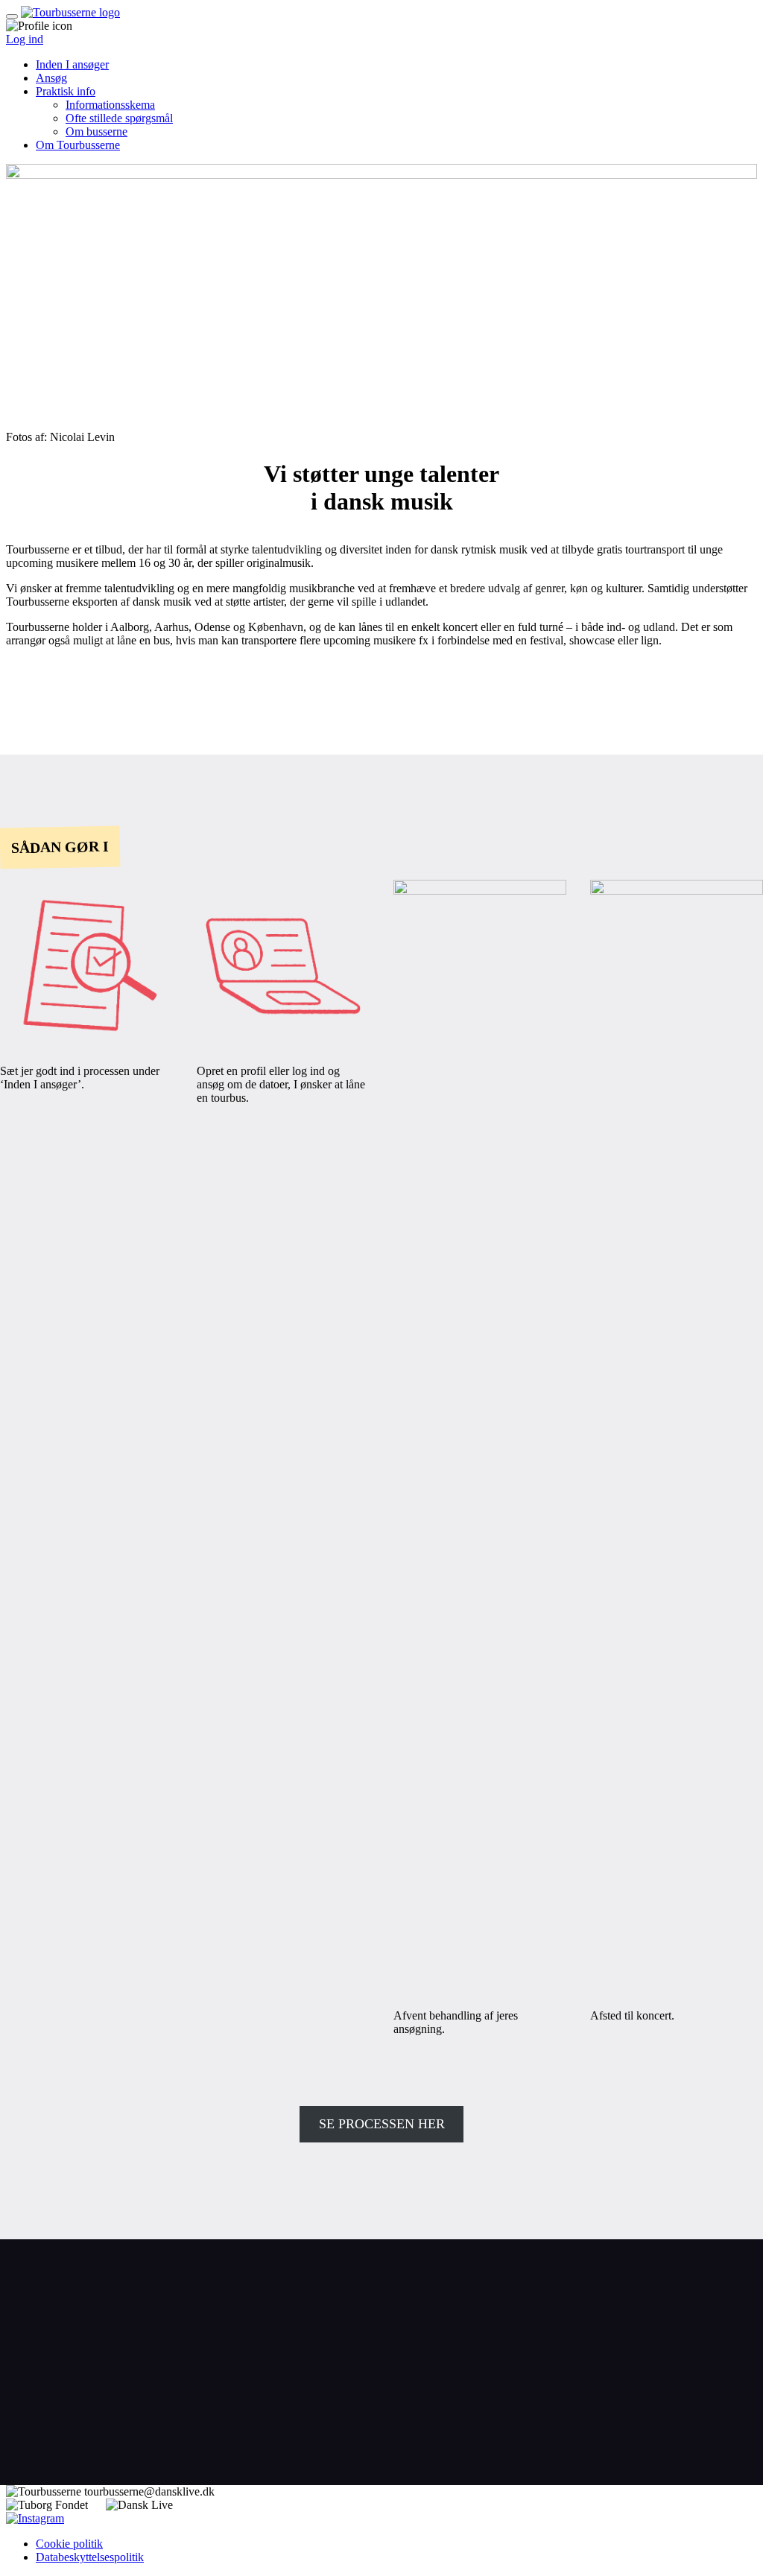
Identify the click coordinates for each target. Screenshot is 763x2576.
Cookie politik (69, 2544)
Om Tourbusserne (78, 145)
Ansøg (51, 78)
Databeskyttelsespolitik (90, 2557)
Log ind (25, 39)
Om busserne (96, 131)
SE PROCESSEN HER (382, 2124)
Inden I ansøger (72, 64)
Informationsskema (110, 105)
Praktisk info (66, 91)
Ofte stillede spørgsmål (119, 118)
